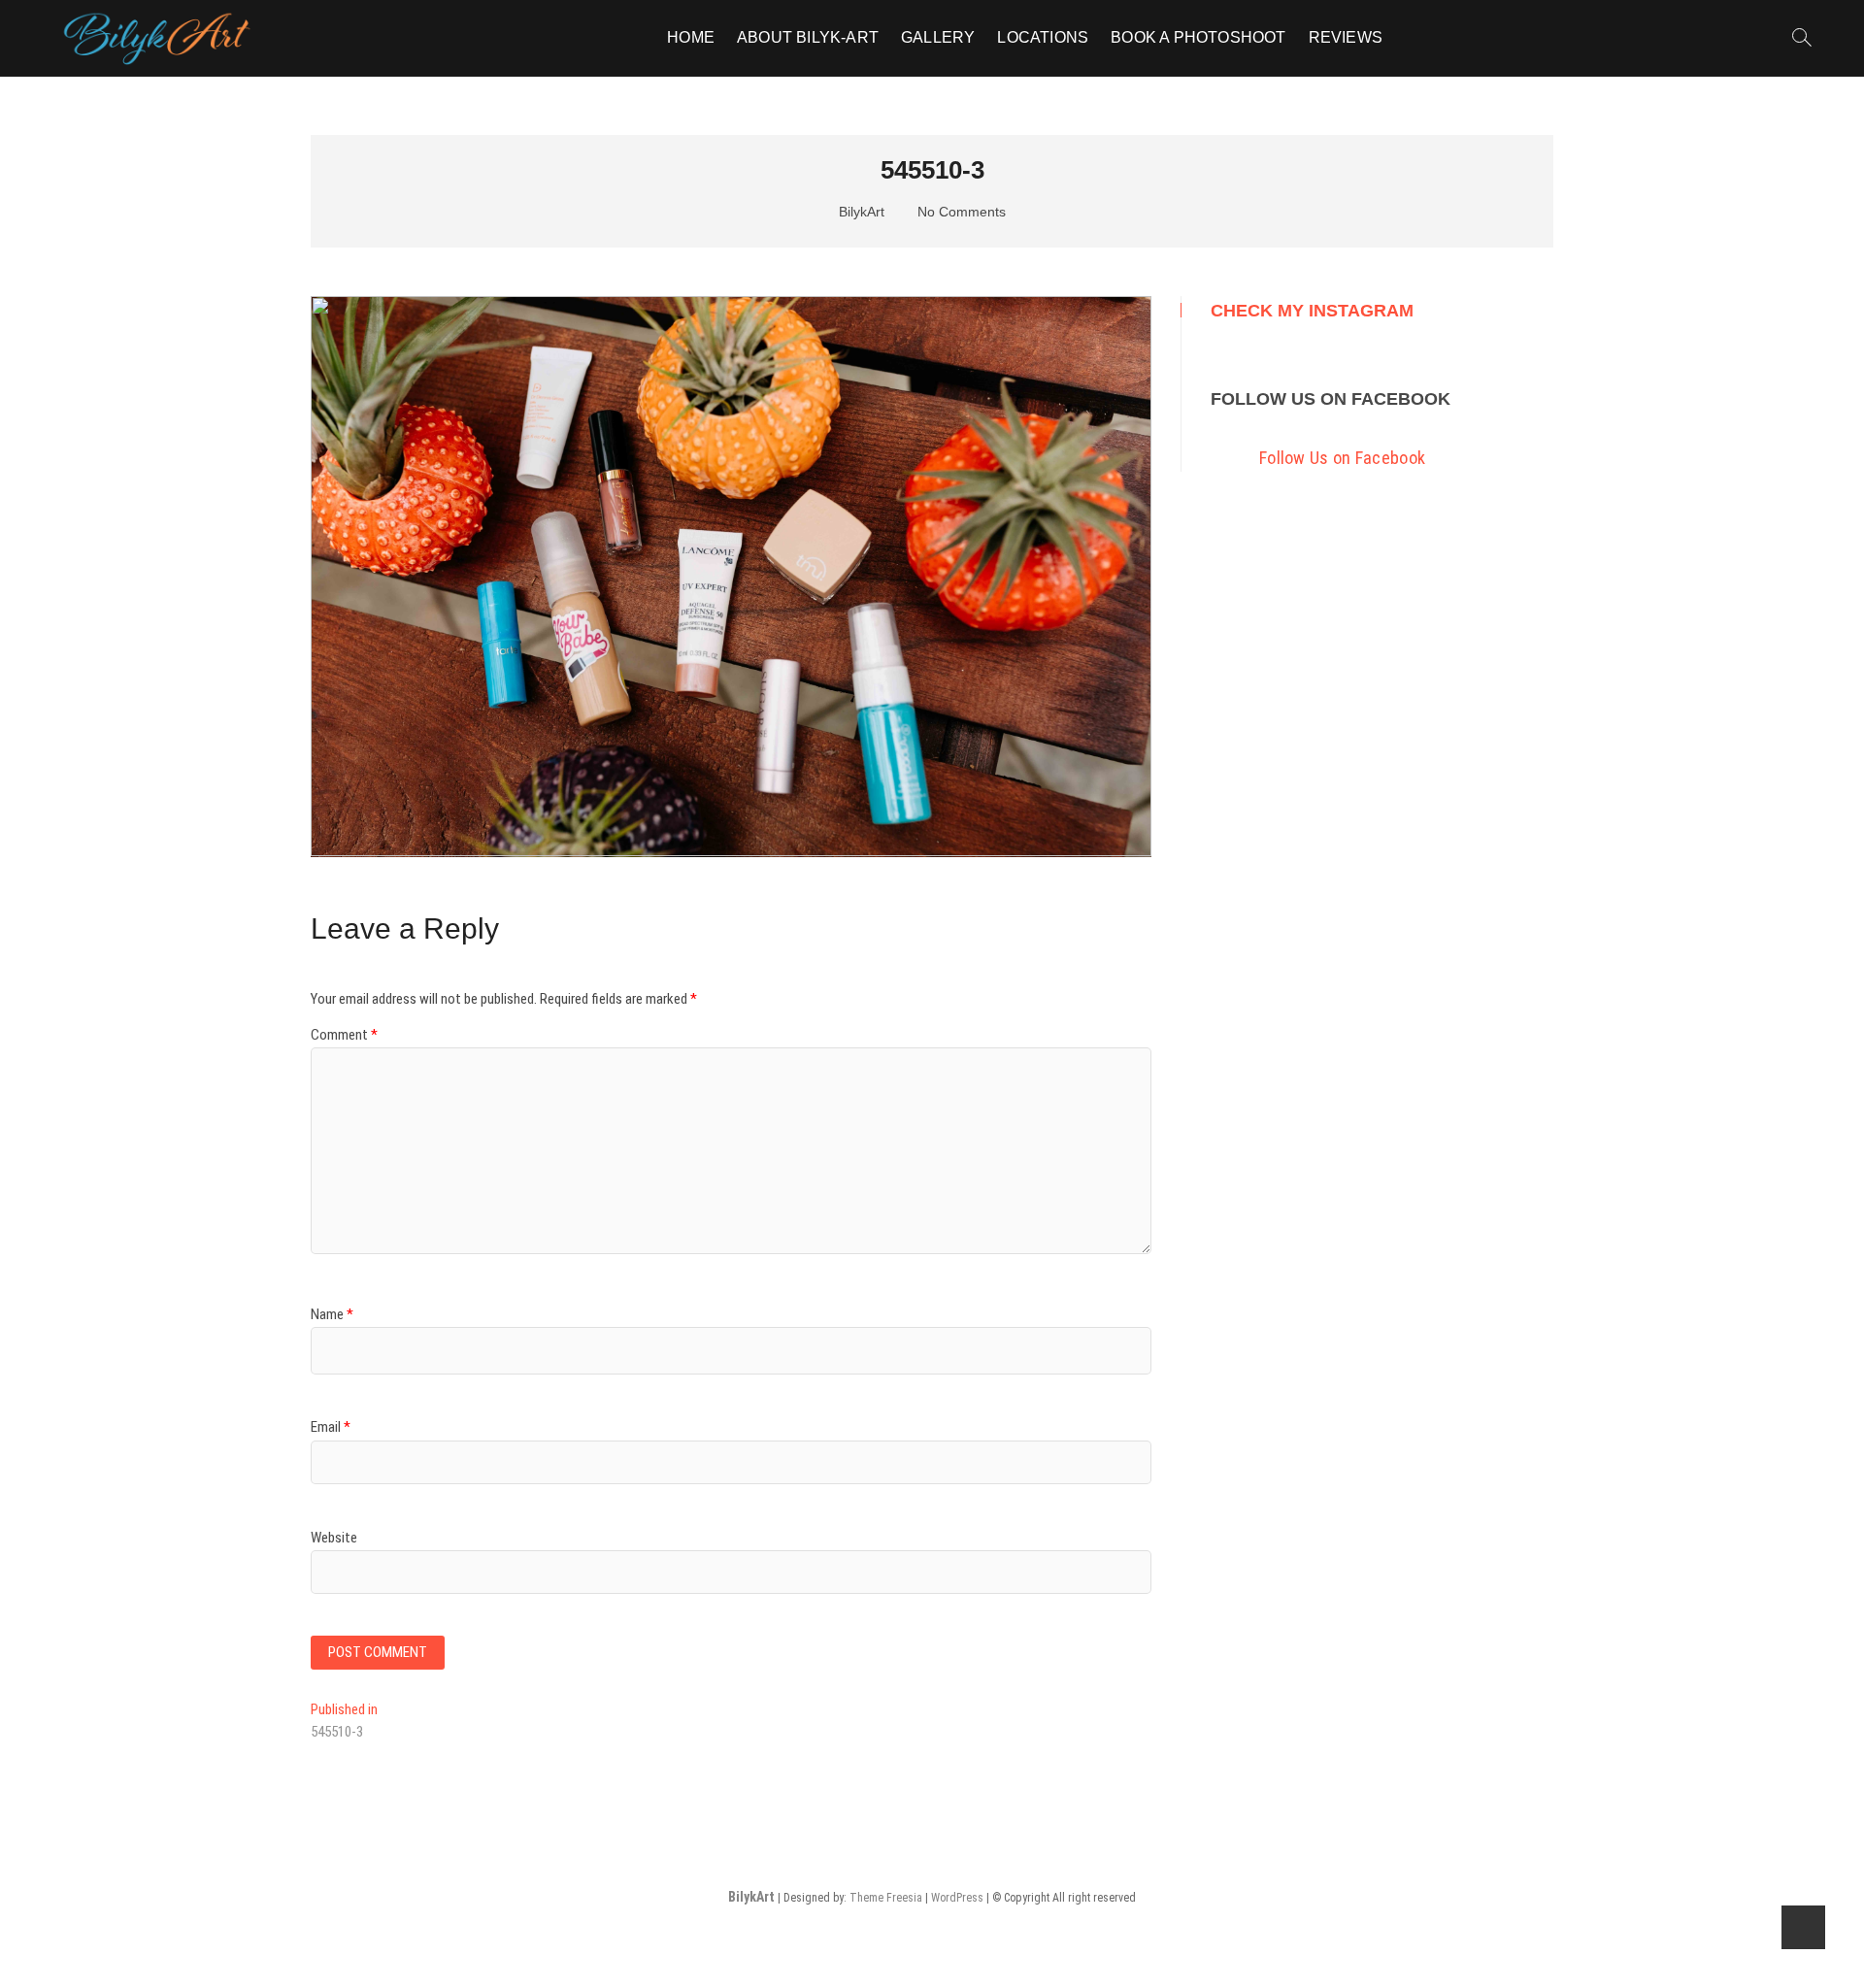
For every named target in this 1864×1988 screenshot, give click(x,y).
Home (691, 37)
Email (331, 1427)
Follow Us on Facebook (1331, 399)
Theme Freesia (886, 1898)
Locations (1043, 37)
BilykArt (860, 212)
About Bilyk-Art (808, 37)
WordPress (957, 1898)
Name (332, 1314)
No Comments (960, 212)
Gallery (938, 37)
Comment (344, 1035)
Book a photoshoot (1198, 37)
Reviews (1346, 37)
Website (334, 1538)
